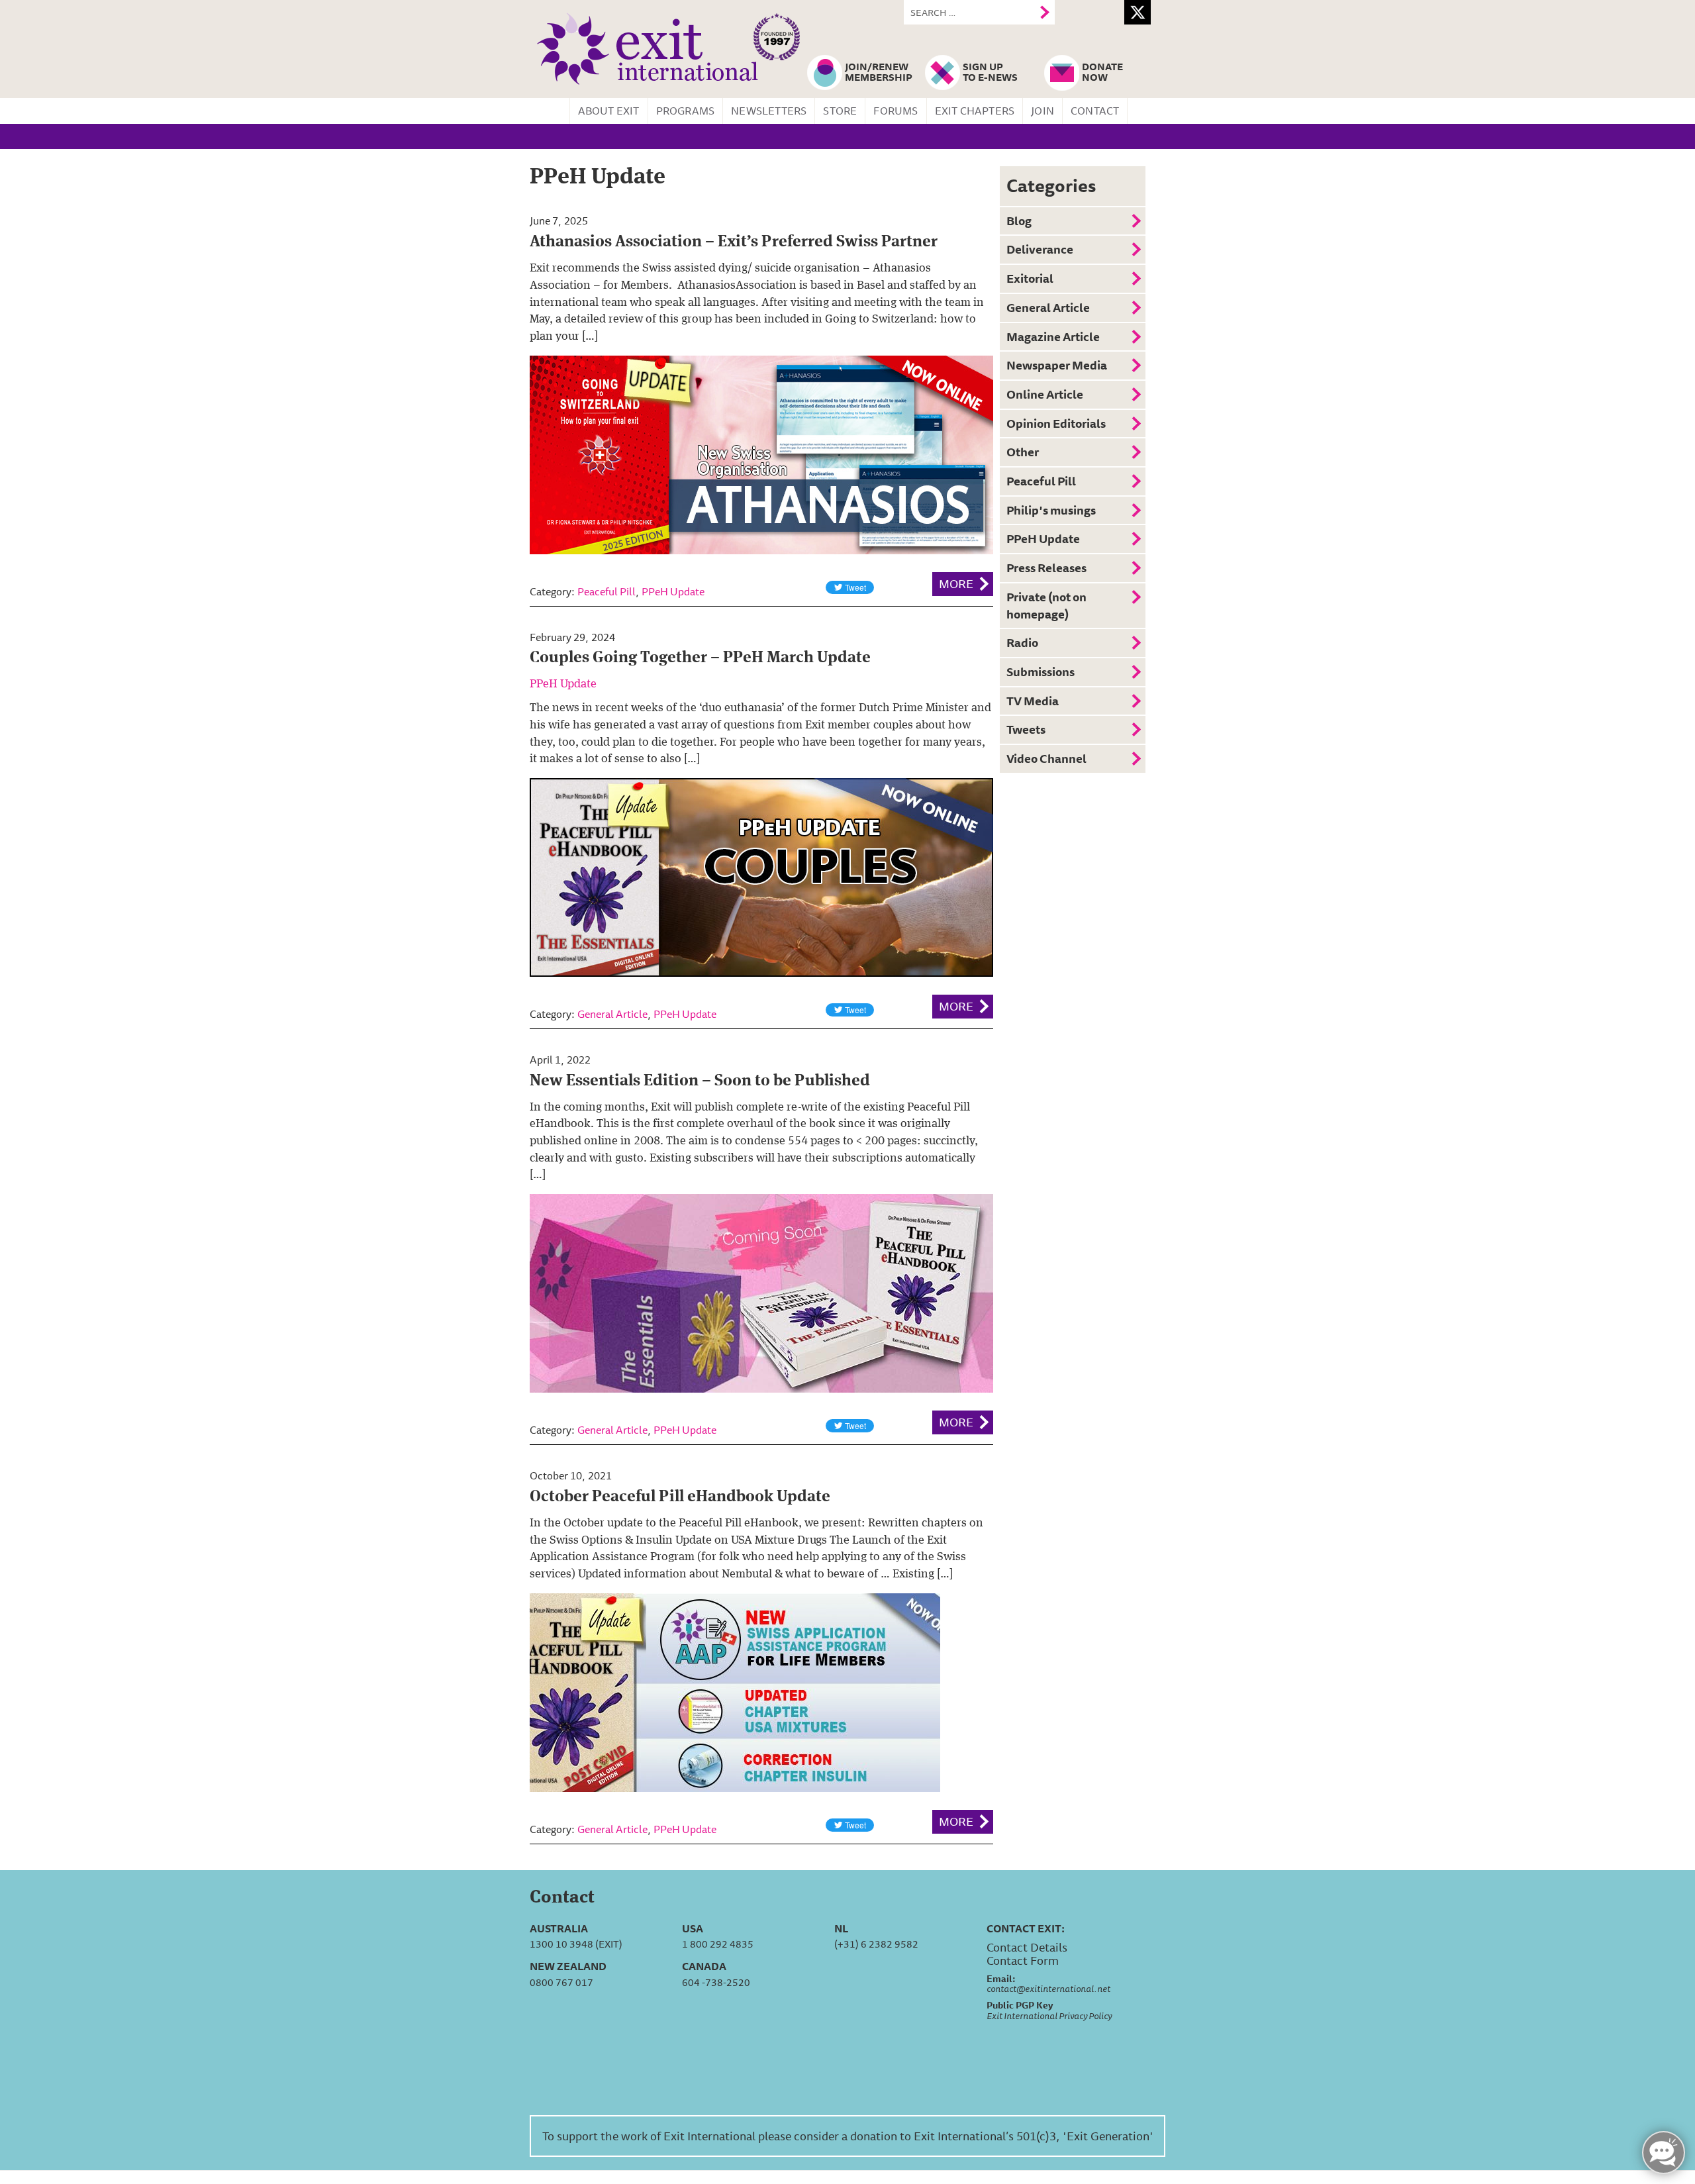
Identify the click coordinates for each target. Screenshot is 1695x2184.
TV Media (1033, 701)
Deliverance (1040, 249)
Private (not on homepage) (1046, 605)
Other (1023, 452)
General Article (612, 1014)
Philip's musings (1051, 510)
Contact (1095, 111)
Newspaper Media (1057, 365)
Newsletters (769, 111)
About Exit (609, 111)
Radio (1022, 642)
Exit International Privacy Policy (1049, 2016)
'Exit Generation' (1108, 2136)
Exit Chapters (975, 111)
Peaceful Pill (606, 591)
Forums (896, 111)
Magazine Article (1053, 336)
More (956, 583)
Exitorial (1030, 278)
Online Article (1045, 394)
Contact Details (1027, 1947)
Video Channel (1046, 758)
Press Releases (1046, 568)
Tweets (1026, 729)
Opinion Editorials (1056, 423)
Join (1042, 111)
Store (840, 111)
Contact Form (1023, 1960)
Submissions (1041, 671)
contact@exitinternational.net (1048, 1989)
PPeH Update (673, 591)
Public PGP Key (1020, 2005)
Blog (1019, 221)
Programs (686, 111)
